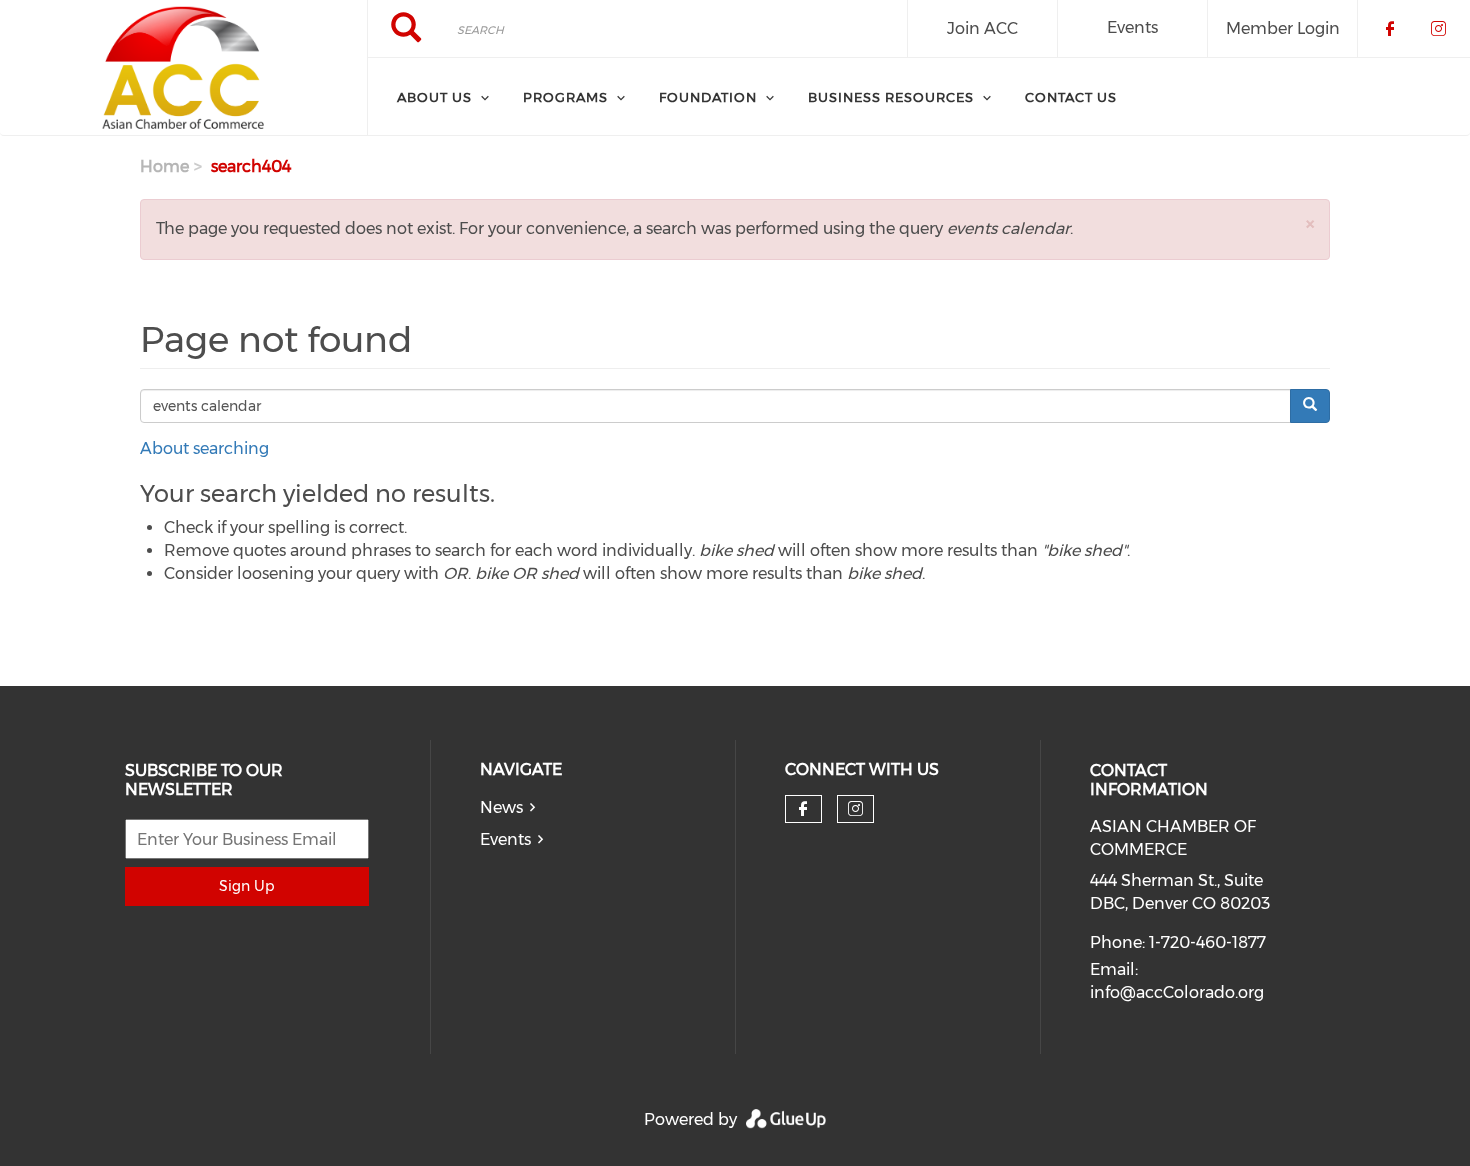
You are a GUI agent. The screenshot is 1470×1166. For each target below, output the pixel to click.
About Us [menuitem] (434, 97)
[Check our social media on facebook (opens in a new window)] (803, 809)
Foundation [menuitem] (708, 97)
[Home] (183, 68)
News (501, 807)
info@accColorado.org (1177, 992)
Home (164, 166)
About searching (204, 448)
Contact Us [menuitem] (1071, 97)
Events (1132, 27)
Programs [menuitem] (565, 97)
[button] (1310, 223)
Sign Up (246, 886)
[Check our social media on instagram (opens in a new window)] (855, 809)
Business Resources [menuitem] (891, 97)
